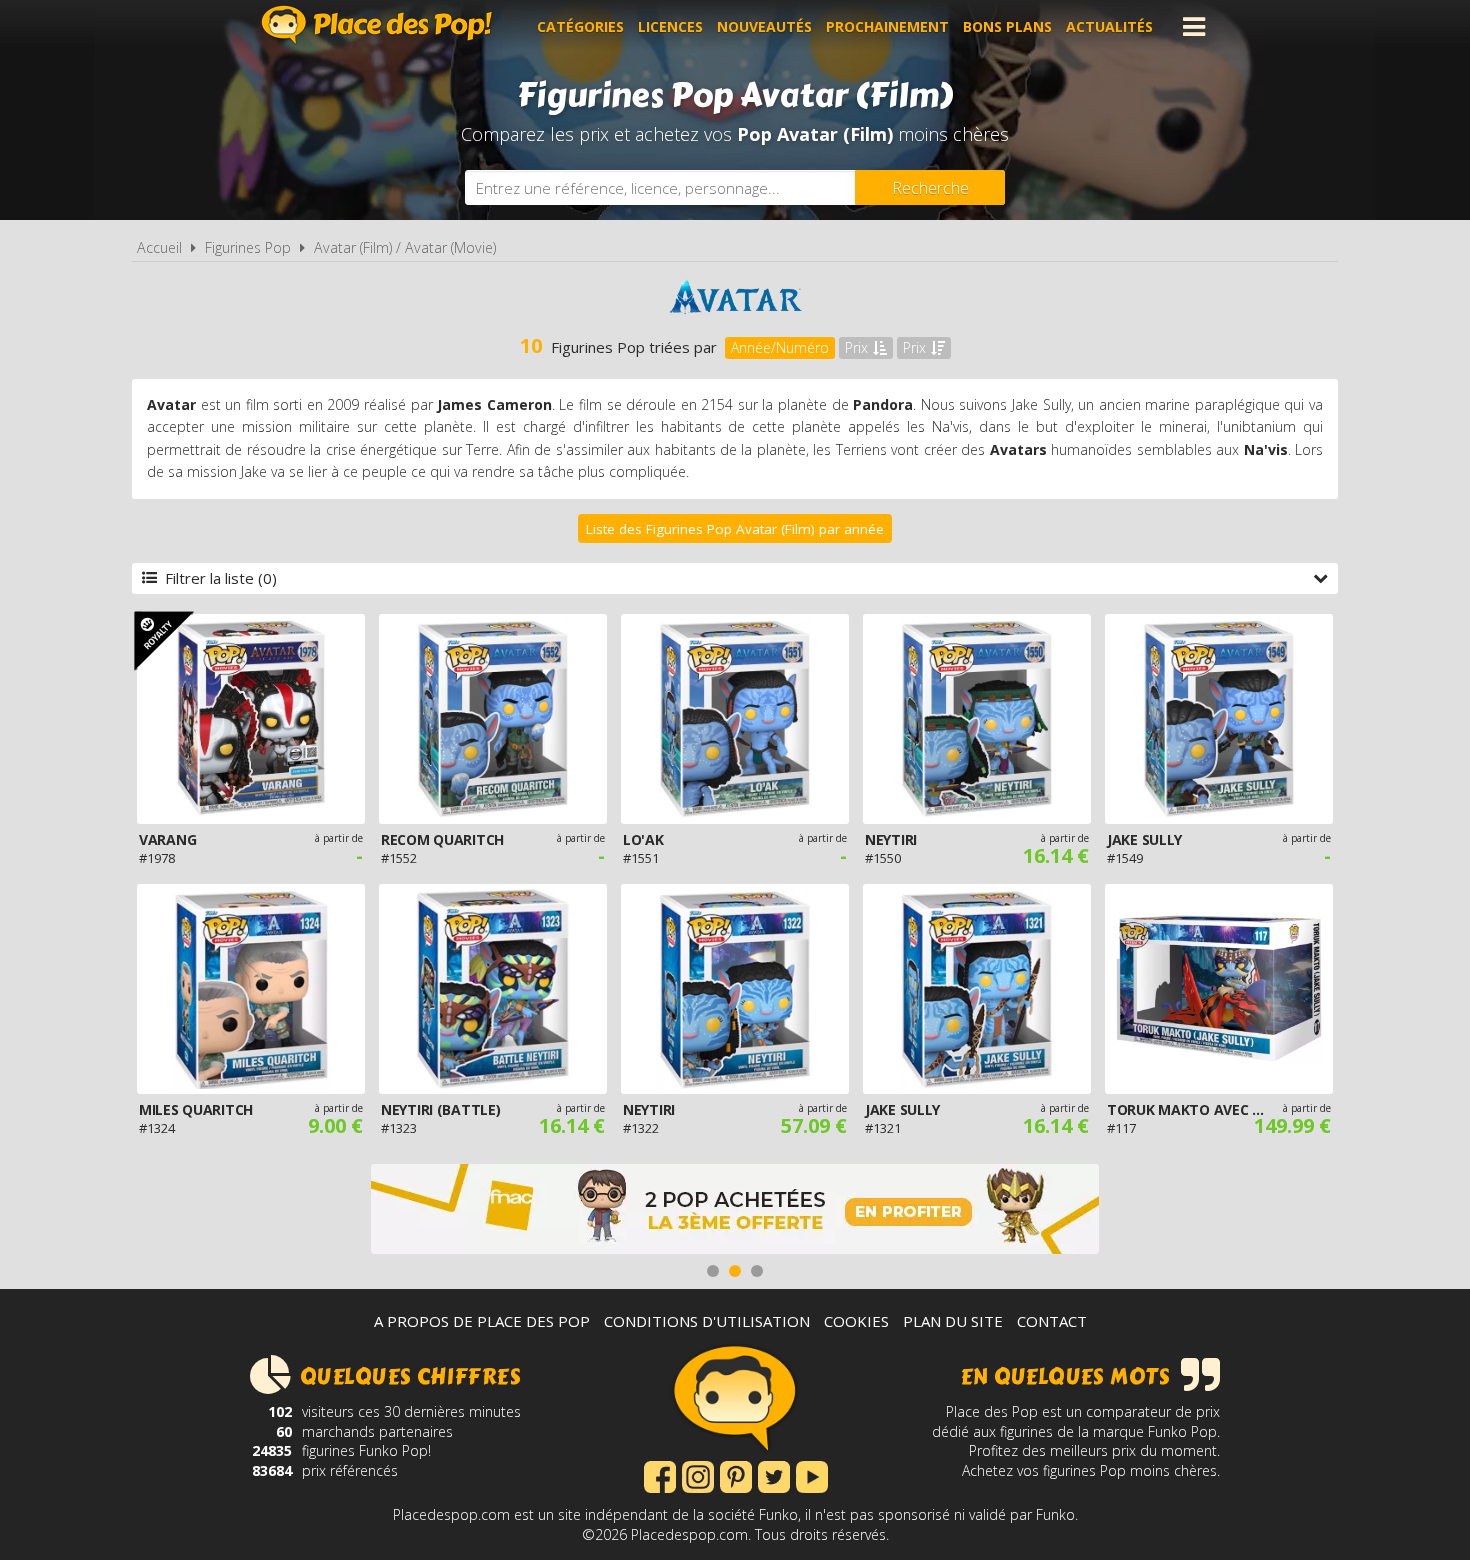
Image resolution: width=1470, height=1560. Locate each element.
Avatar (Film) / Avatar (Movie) (405, 247)
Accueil (159, 247)
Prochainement (887, 26)
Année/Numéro (780, 347)
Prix (856, 347)
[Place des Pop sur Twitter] (774, 1475)
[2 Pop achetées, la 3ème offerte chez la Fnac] (735, 1211)
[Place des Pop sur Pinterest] (736, 1475)
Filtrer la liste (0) (221, 578)
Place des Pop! (377, 24)
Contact (1052, 1321)
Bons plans (1007, 26)
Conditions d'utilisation (707, 1321)
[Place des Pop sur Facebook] (660, 1475)
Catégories (580, 26)
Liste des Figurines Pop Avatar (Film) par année (735, 529)
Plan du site (953, 1321)
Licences (670, 26)
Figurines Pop (248, 247)
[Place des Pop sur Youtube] (812, 1475)
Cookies (856, 1321)
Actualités (1109, 26)
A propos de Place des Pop (482, 1321)
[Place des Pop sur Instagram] (698, 1475)
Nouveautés (764, 26)
